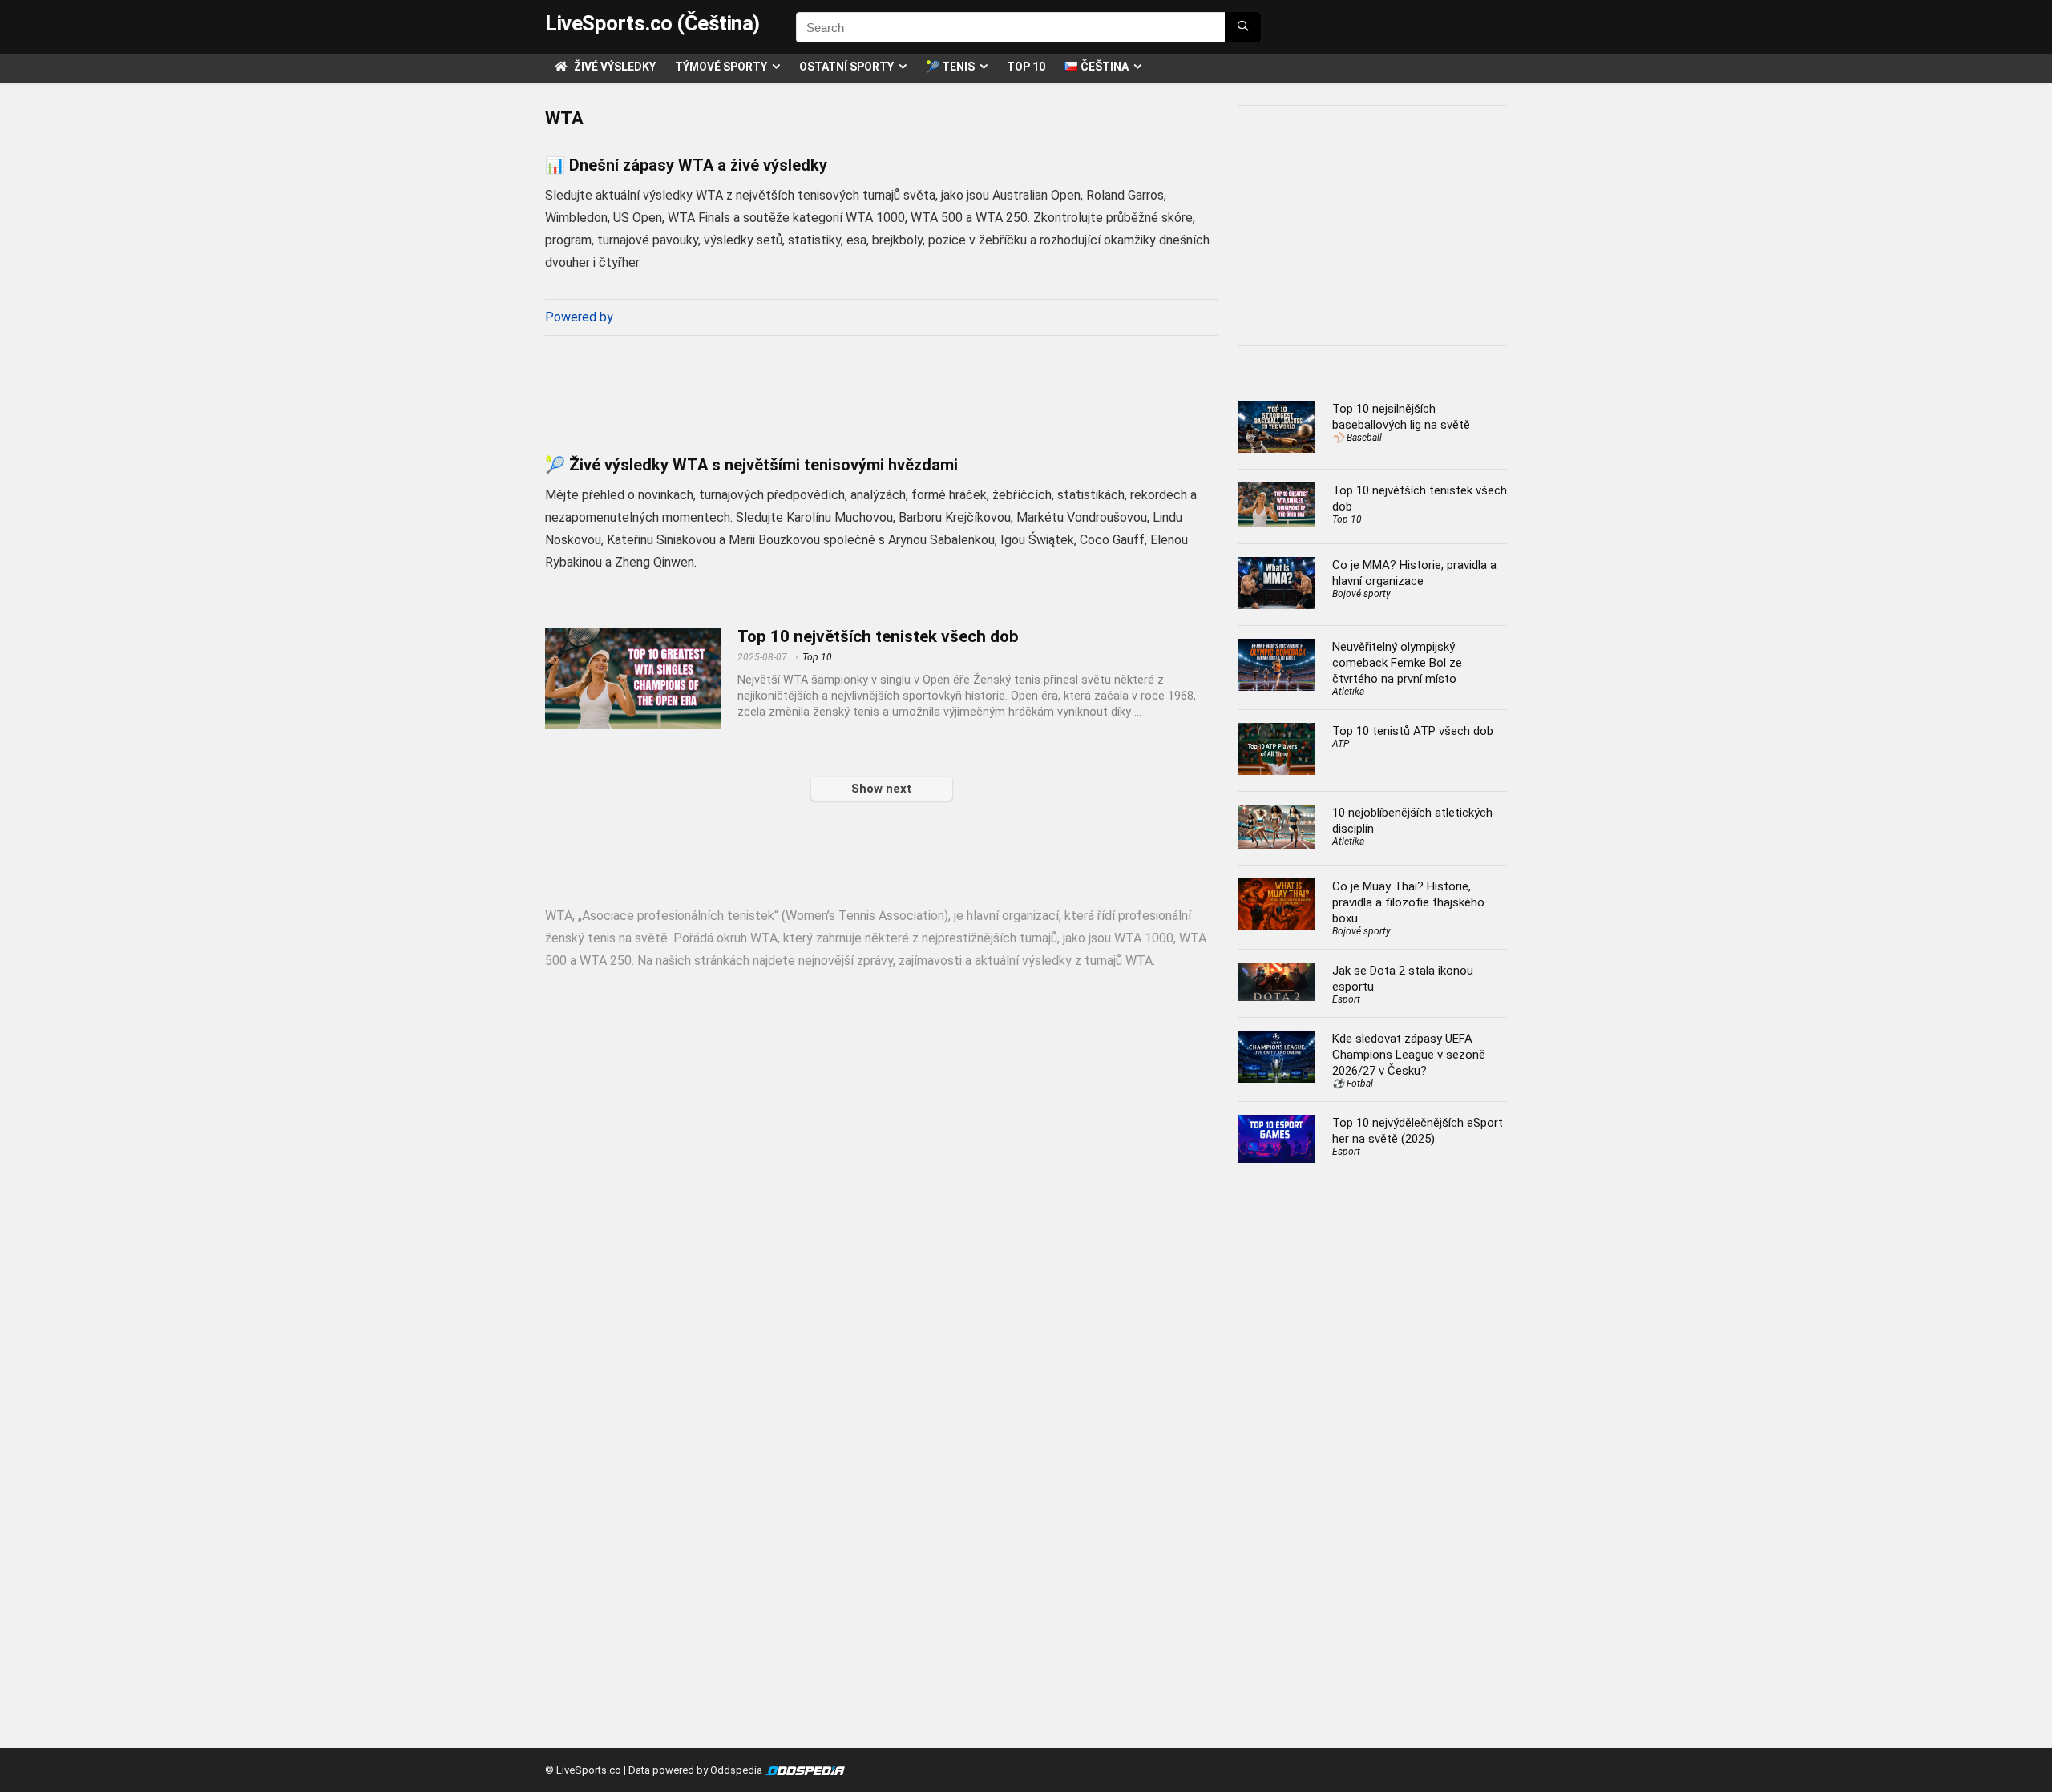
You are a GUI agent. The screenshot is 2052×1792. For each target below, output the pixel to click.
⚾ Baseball (1357, 438)
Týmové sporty (721, 67)
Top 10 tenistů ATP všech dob (1413, 731)
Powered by (579, 317)
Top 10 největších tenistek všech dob (878, 636)
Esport (1346, 999)
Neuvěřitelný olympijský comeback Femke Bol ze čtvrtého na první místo (1397, 663)
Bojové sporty (1361, 594)
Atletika (1348, 692)
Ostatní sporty (846, 67)
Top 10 (1026, 67)
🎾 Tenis (950, 67)
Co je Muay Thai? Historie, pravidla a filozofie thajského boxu (1408, 902)
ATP (1341, 744)
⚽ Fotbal (1353, 1084)
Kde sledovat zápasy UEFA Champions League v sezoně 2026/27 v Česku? (1409, 1055)
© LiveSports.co (583, 1770)
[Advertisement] (882, 390)
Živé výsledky (614, 67)
